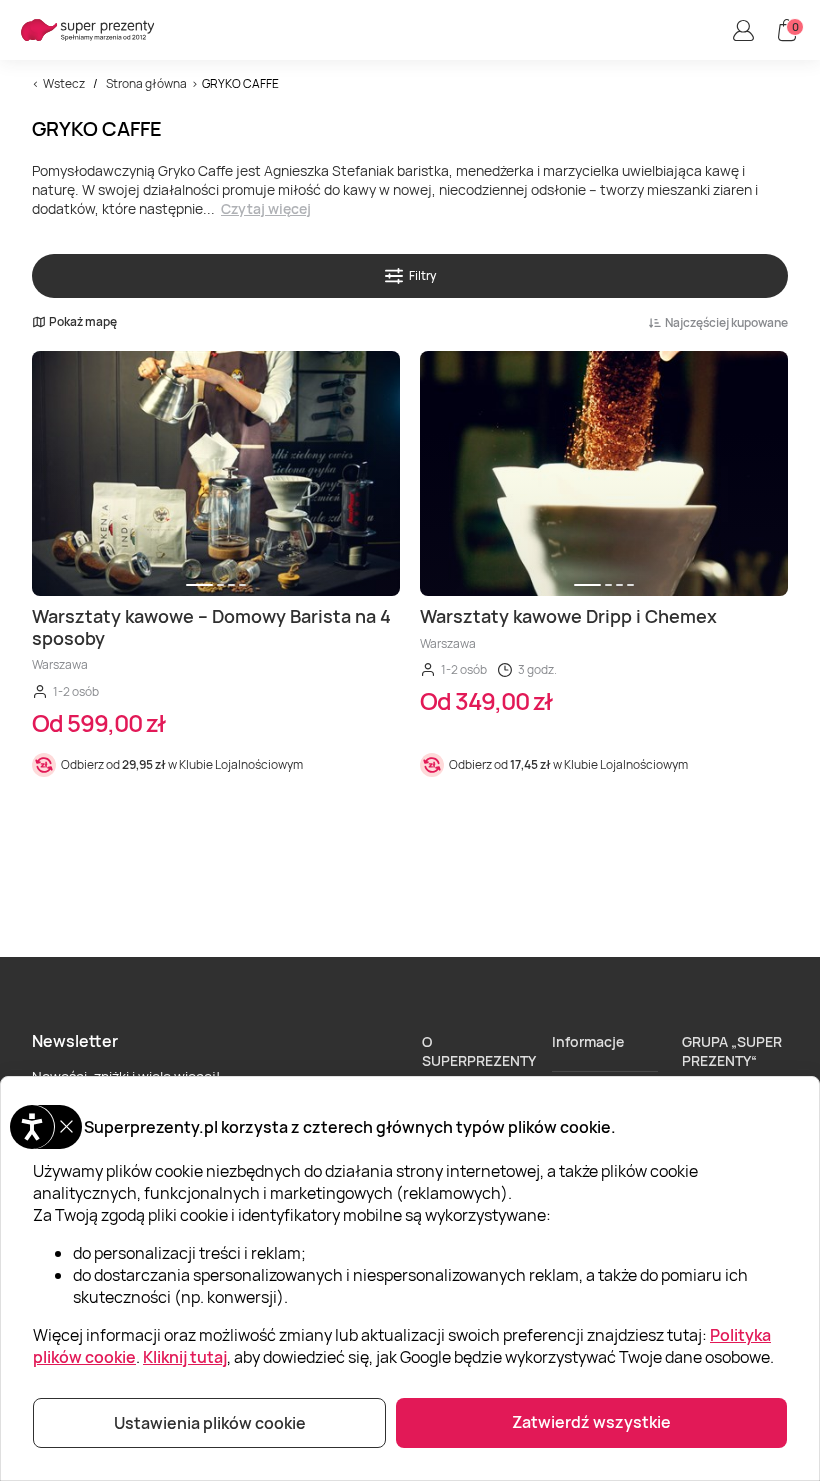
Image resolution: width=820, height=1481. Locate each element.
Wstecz (64, 83)
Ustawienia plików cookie (210, 1423)
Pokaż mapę (83, 322)
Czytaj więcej (266, 208)
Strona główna (146, 83)
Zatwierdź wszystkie (591, 1422)
